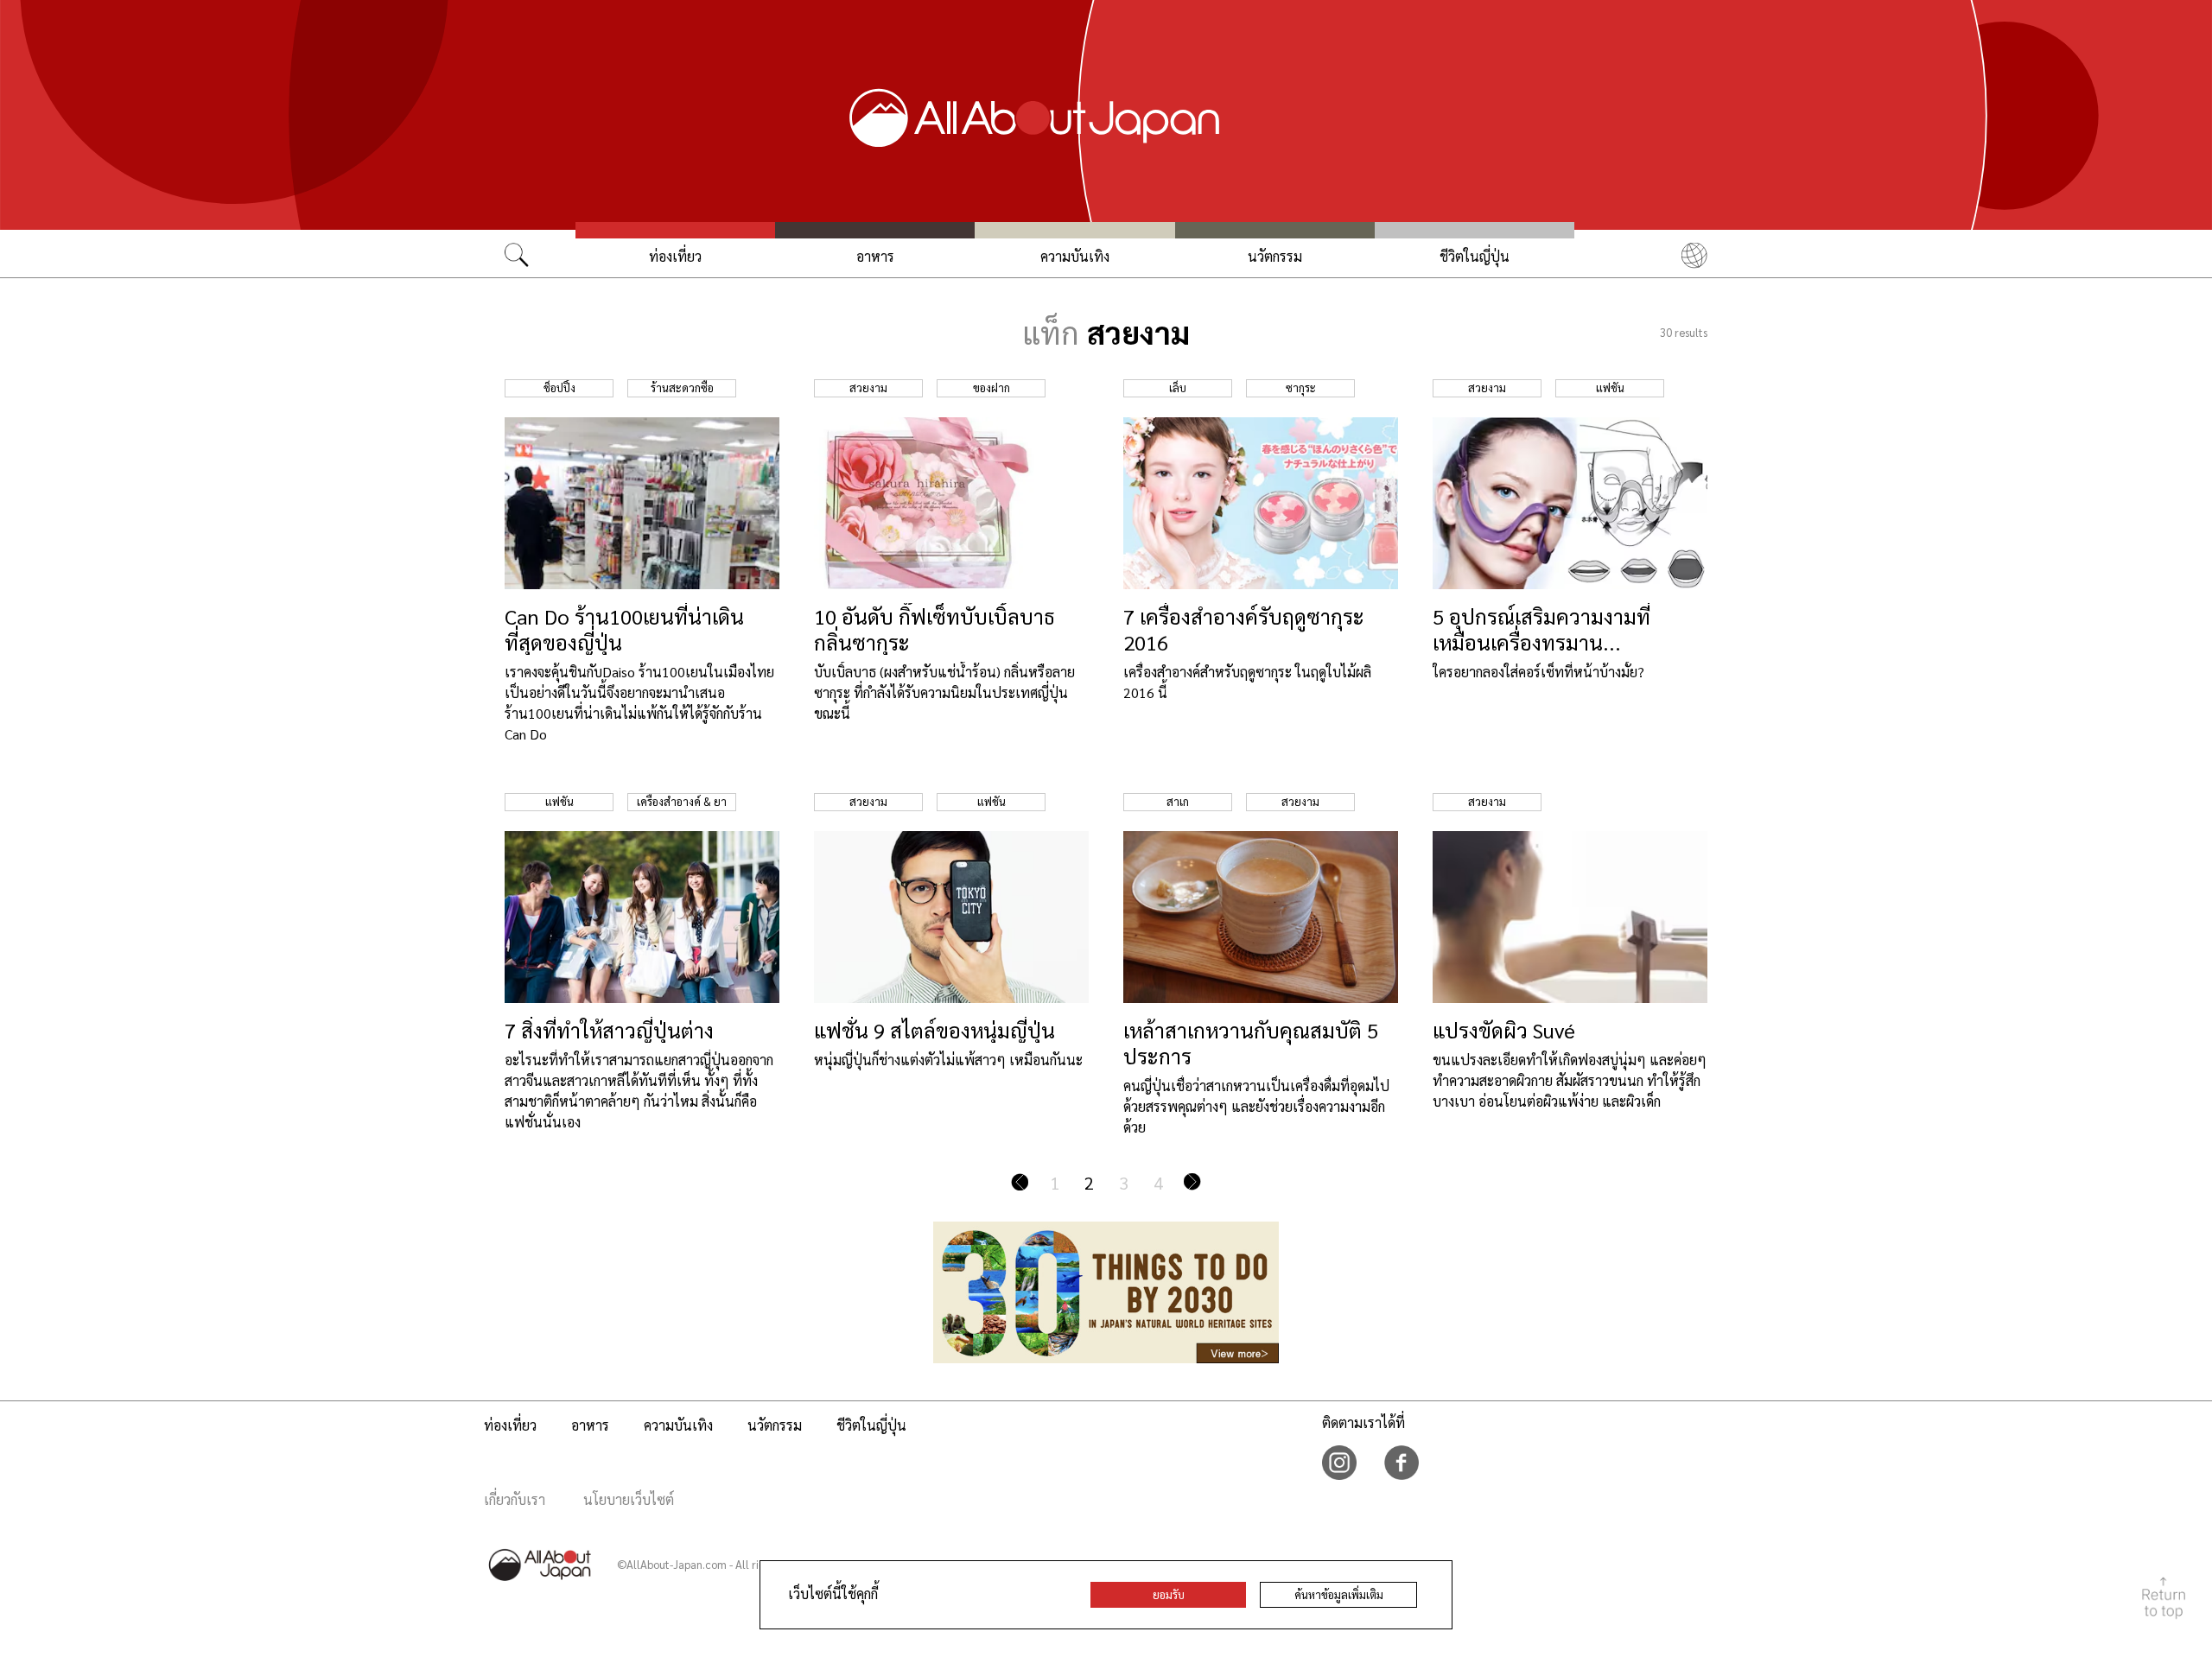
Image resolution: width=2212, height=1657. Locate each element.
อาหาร (875, 256)
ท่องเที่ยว (675, 256)
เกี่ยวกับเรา (515, 1499)
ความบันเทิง (1075, 256)
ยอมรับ (1169, 1594)
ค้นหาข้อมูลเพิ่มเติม (1339, 1594)
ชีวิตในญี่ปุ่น (1475, 256)
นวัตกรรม (1275, 256)
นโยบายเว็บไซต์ (629, 1499)
